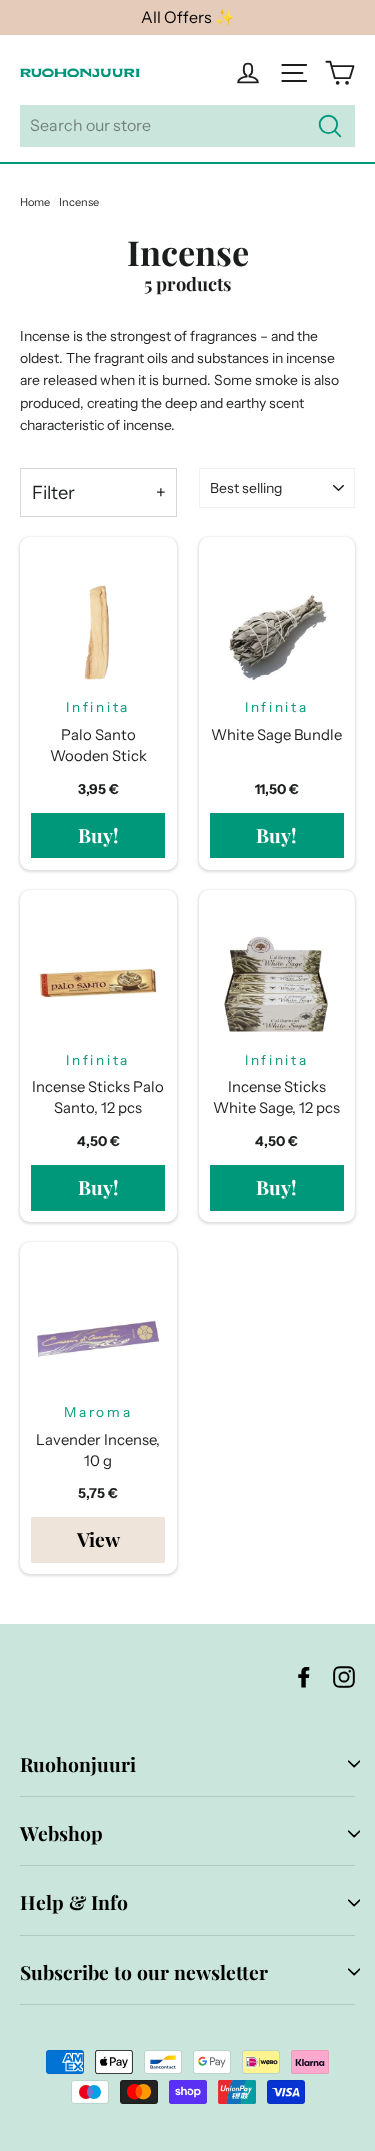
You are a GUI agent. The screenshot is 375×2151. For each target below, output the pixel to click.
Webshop (61, 1833)
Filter (53, 492)
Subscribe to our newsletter (144, 1972)
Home (35, 202)
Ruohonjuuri (78, 1764)
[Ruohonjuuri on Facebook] (304, 1675)
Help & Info (74, 1902)
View (98, 1539)
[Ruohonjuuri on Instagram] (344, 1675)
